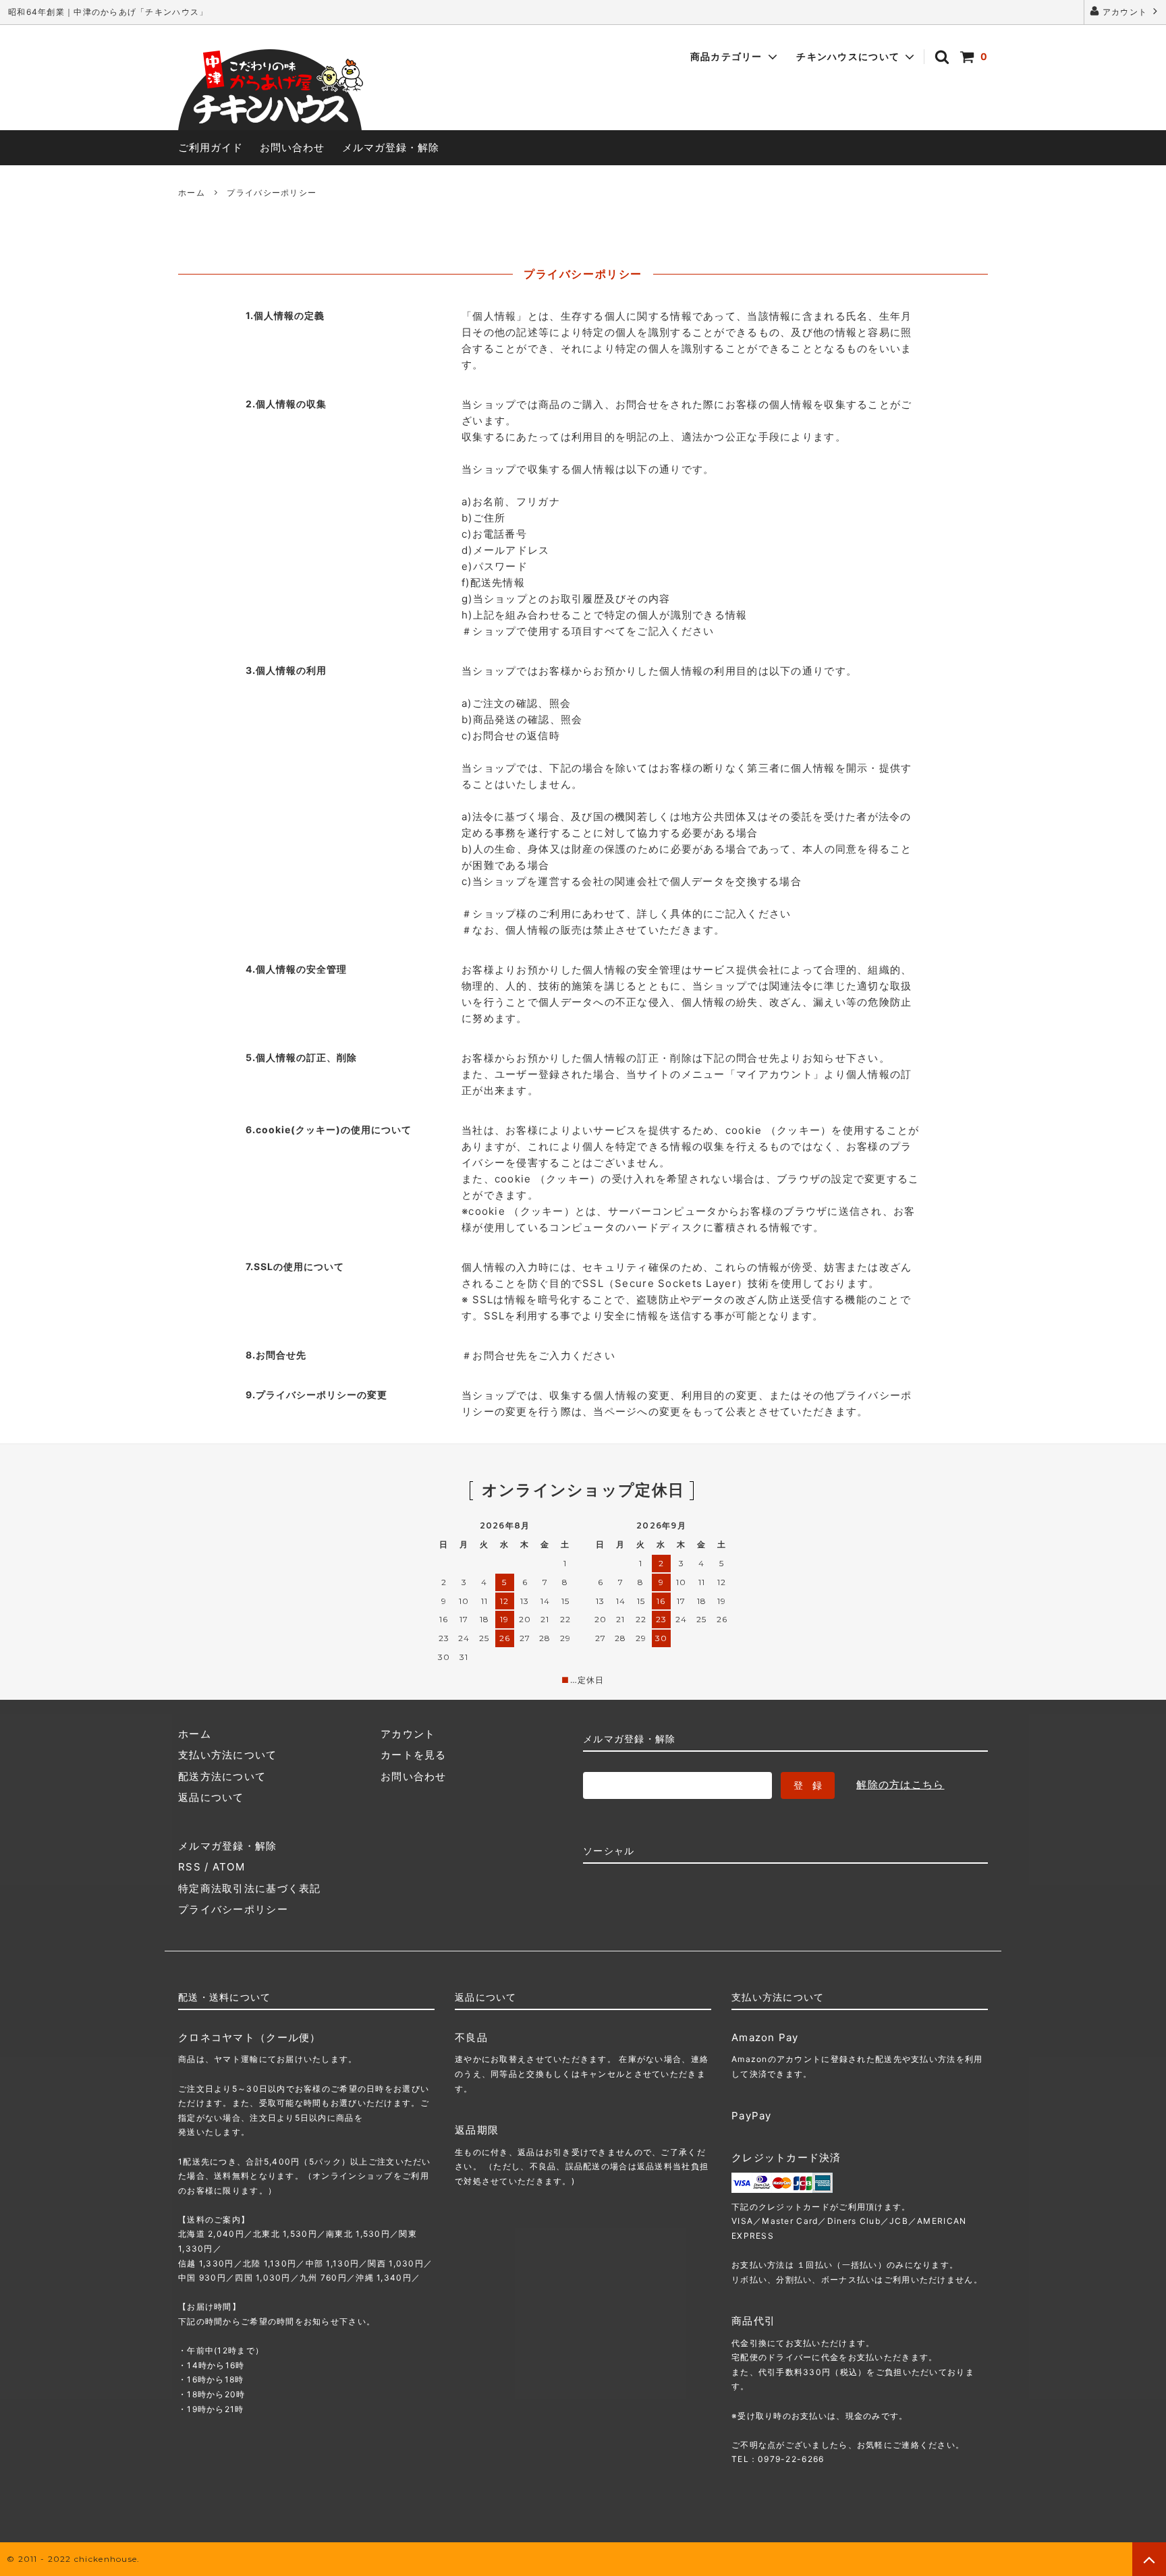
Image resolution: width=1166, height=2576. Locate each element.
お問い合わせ (292, 147)
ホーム (192, 193)
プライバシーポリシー (233, 1909)
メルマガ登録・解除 (391, 147)
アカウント (1125, 12)
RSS (190, 1867)
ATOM (229, 1867)
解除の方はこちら (900, 1784)
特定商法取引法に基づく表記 (250, 1888)
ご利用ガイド (211, 147)
